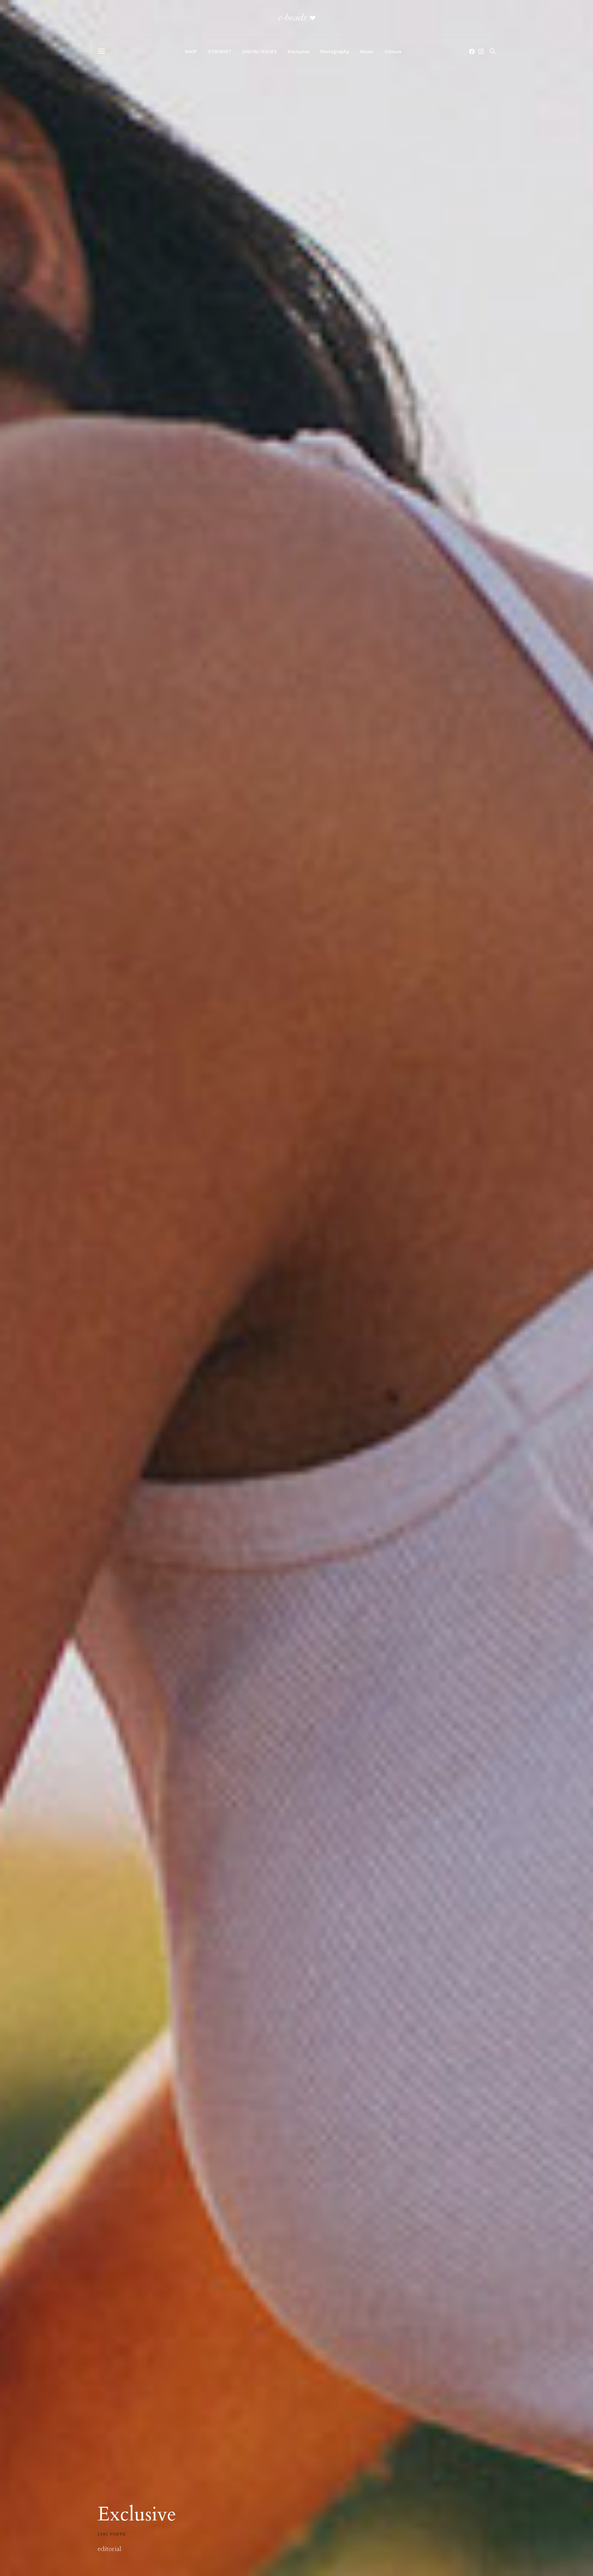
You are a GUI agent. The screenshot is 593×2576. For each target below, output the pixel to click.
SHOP (191, 52)
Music (367, 52)
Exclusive (299, 52)
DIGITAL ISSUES (260, 52)
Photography (335, 52)
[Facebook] (472, 51)
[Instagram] (481, 51)
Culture (393, 52)
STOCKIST (220, 52)
